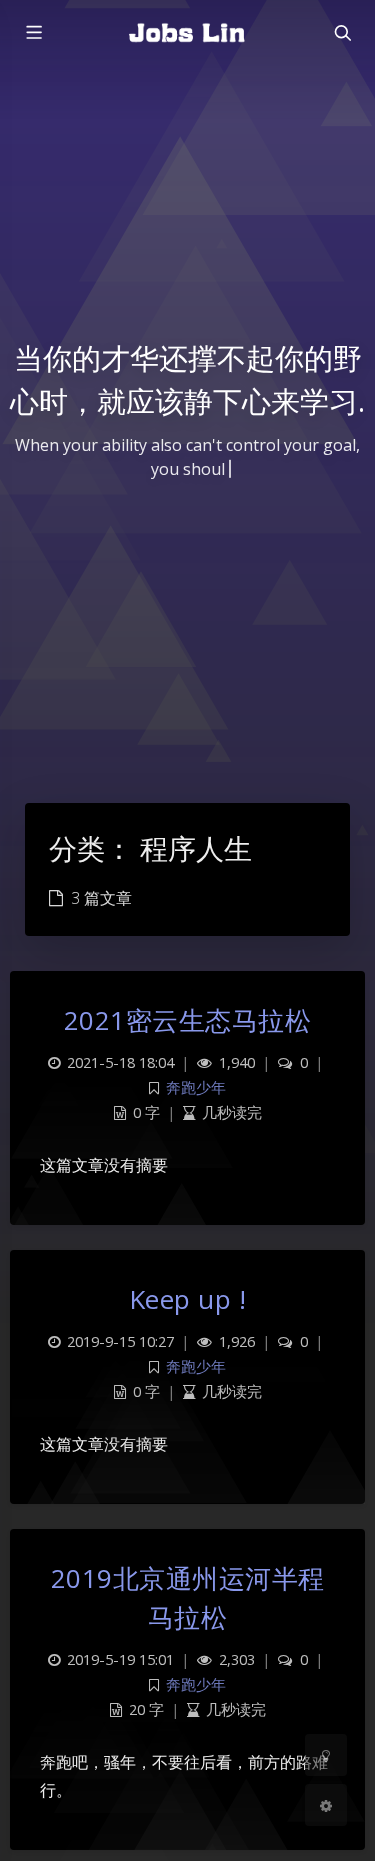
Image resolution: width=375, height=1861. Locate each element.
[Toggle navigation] (342, 33)
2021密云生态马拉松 (188, 1020)
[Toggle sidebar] (33, 33)
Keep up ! (188, 1299)
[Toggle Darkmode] (326, 1755)
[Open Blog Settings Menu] (326, 1805)
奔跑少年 (196, 1087)
